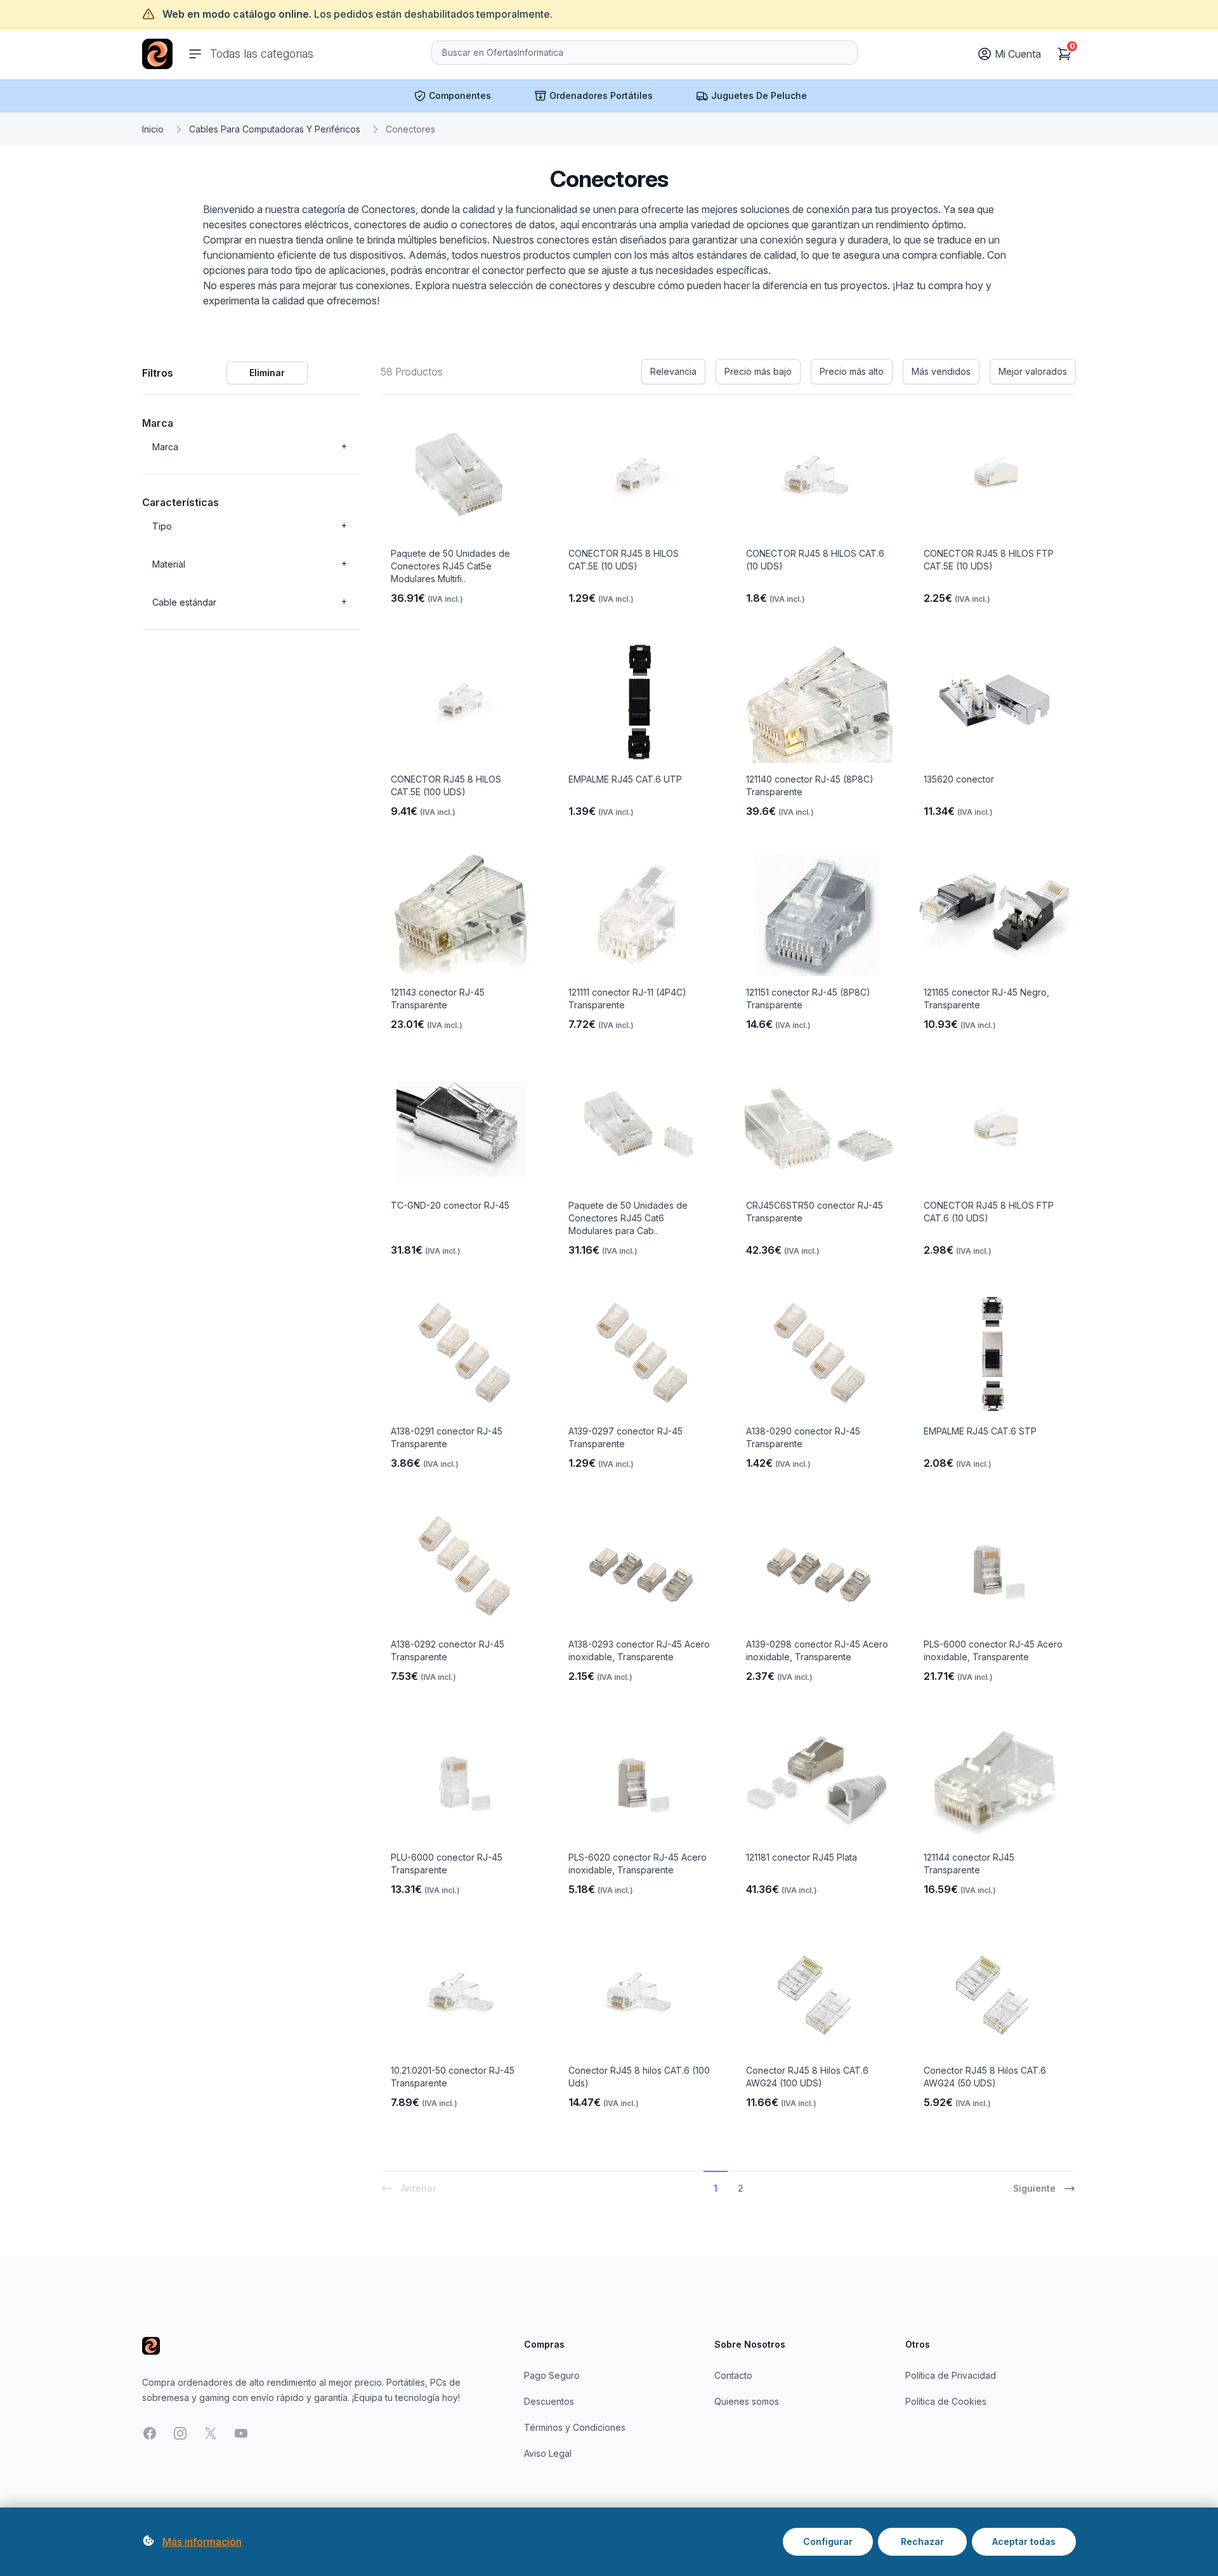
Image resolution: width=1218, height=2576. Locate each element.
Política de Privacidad (951, 2375)
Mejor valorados (1033, 371)
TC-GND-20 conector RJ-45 (450, 1205)
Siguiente (1034, 2188)
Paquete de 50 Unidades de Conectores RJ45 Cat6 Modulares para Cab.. (628, 1218)
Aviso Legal (548, 2453)
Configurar (828, 2541)
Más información (202, 2542)
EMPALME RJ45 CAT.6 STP (980, 1431)
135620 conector (959, 779)
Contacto (733, 2375)
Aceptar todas (1024, 2541)
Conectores (410, 129)
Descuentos (549, 2401)
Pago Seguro (552, 2375)
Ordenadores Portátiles (601, 95)
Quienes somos (747, 2401)
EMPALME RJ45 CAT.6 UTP (625, 779)
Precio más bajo (758, 371)
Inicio (153, 129)
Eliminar (267, 373)
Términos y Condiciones (575, 2427)
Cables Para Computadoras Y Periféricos (275, 129)
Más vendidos (941, 371)
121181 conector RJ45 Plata (802, 1857)
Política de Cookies (946, 2401)
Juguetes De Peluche (759, 95)
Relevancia (673, 371)
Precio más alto (852, 371)
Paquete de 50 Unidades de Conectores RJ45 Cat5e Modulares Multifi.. (450, 566)
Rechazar (922, 2541)
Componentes (460, 95)
